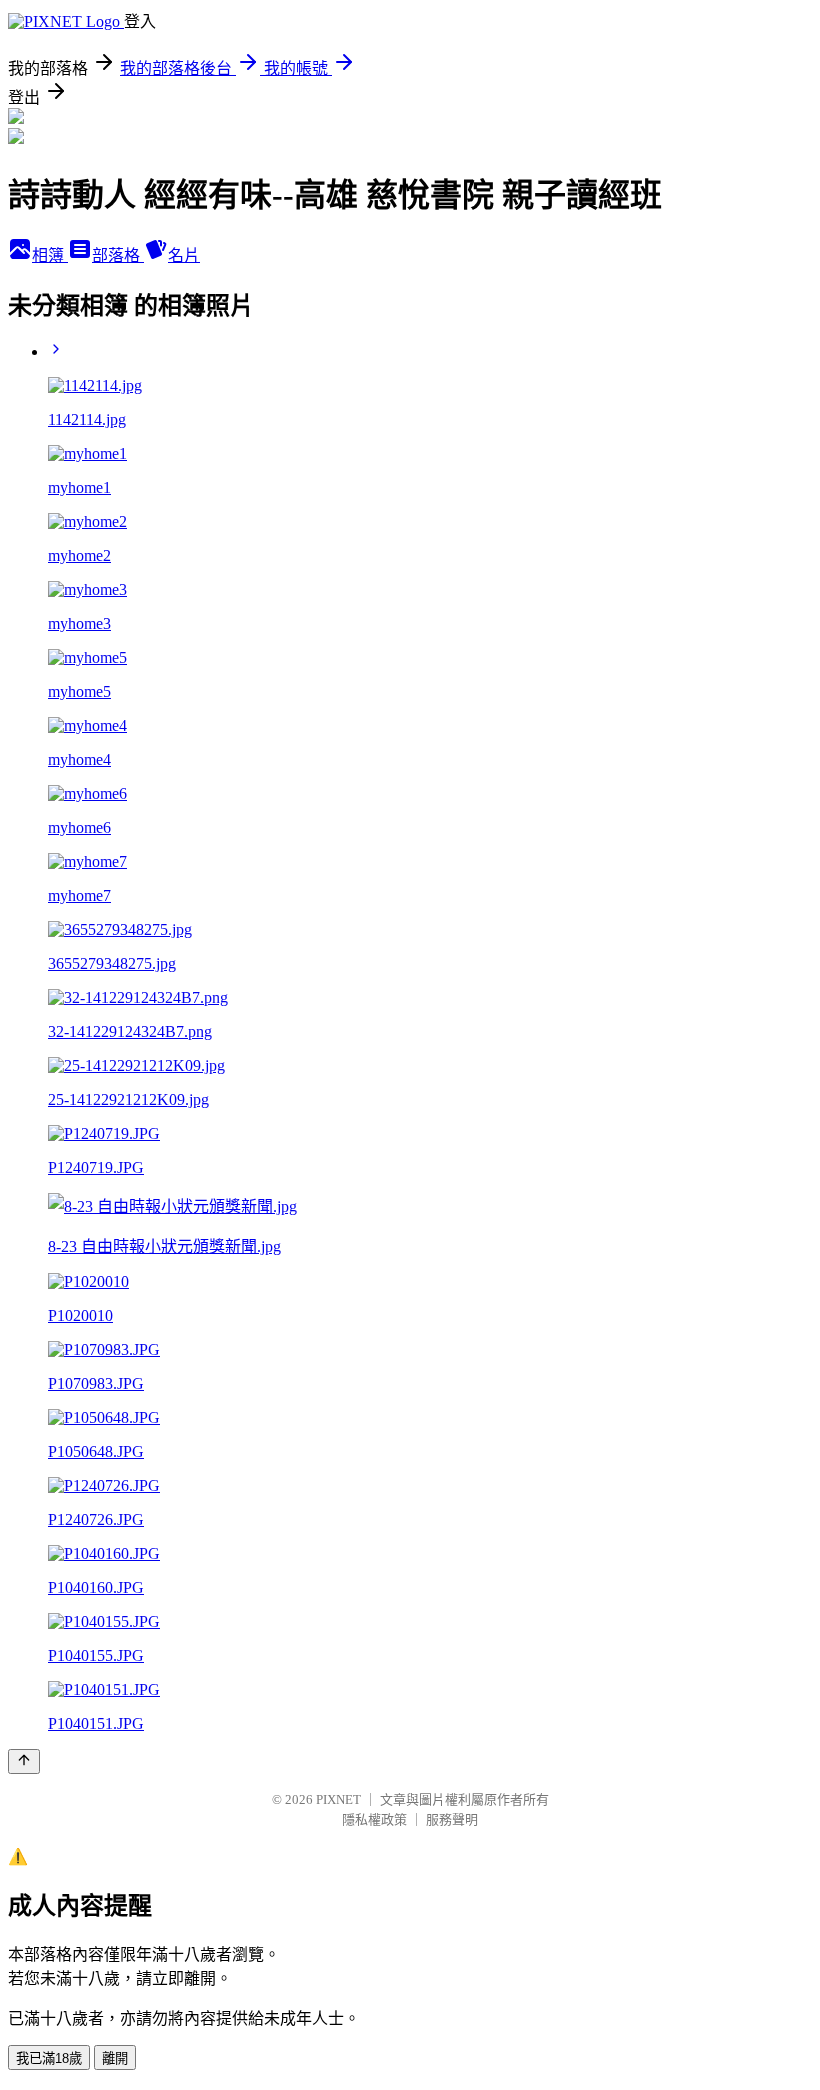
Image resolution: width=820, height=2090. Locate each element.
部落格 (118, 255)
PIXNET (338, 1799)
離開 (115, 2058)
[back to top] (24, 1761)
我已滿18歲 (49, 2058)
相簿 (50, 255)
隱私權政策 (374, 1819)
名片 (184, 255)
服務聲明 (452, 1819)
